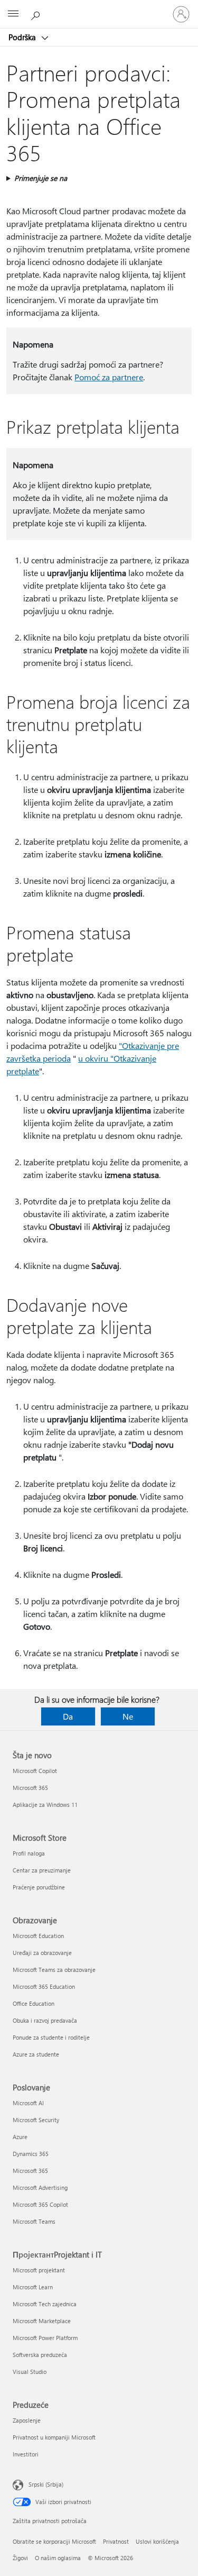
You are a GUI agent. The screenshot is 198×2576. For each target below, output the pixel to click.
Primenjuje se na (41, 178)
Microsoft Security (36, 2120)
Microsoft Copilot (35, 1771)
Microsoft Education (38, 1936)
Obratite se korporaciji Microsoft (54, 2541)
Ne (128, 1716)
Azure (20, 2137)
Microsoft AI (28, 2103)
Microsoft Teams (34, 2221)
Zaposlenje (27, 2420)
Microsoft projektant (39, 2270)
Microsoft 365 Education (44, 1986)
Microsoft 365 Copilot (40, 2204)
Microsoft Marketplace (42, 2321)
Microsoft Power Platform (45, 2338)
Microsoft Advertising (40, 2187)
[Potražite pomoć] (37, 14)
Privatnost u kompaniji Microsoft (54, 2437)
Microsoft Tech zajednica (45, 2304)
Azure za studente (36, 2054)
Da (68, 1716)
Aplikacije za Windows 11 (45, 1805)
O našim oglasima (58, 2558)
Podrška (23, 37)
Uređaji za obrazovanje (42, 1953)
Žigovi (20, 2558)
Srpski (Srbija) (46, 2484)
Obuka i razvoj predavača (45, 2020)
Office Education (34, 2003)
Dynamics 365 (31, 2154)
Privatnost (116, 2541)
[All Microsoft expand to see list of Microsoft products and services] (13, 14)
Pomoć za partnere (109, 377)
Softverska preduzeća (40, 2355)
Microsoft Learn (33, 2287)
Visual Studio (30, 2372)
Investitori (26, 2454)
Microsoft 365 (30, 1788)
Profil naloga (29, 1853)
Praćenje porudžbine (39, 1887)
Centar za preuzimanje (42, 1870)
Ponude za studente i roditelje (51, 2037)
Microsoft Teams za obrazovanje (54, 1970)
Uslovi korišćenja (157, 2541)
